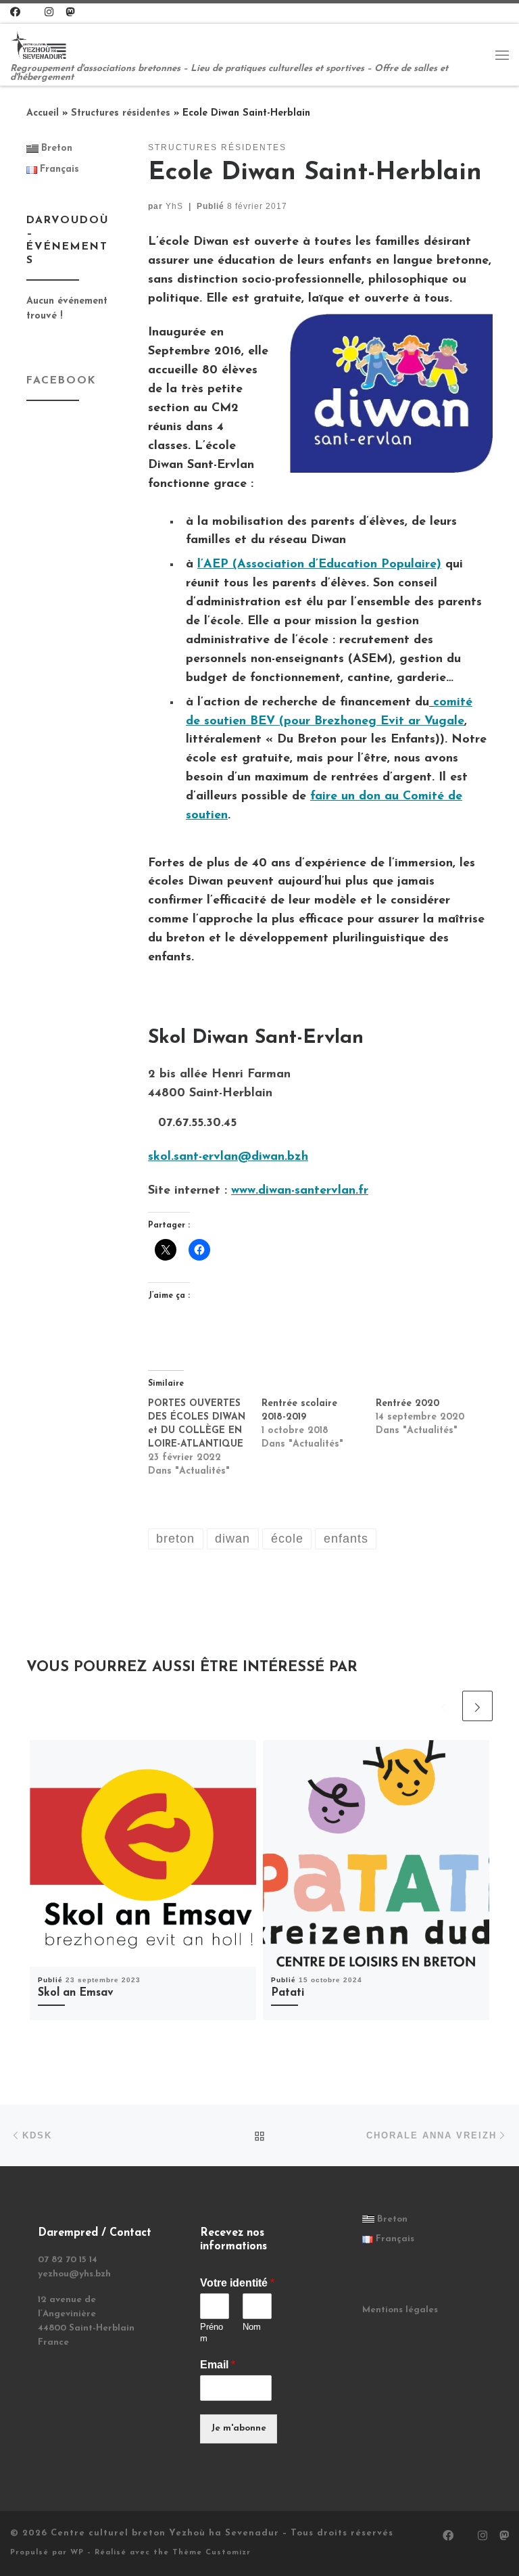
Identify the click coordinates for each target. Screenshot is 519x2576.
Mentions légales (400, 2310)
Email (218, 2365)
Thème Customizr (212, 2553)
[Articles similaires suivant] (477, 1706)
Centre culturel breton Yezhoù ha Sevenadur (165, 2533)
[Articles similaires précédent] (444, 1706)
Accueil (43, 113)
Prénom (212, 2333)
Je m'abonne (239, 2428)
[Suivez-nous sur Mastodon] (70, 13)
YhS (174, 206)
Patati (288, 1993)
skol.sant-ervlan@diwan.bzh (228, 1157)
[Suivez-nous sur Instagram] (49, 13)
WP (77, 2553)
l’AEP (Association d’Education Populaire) (319, 565)
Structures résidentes (121, 113)
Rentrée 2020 (407, 1404)
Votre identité (237, 2283)
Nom (252, 2327)
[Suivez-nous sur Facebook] (15, 13)
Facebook (61, 381)
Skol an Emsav (76, 1993)
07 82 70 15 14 (68, 2260)
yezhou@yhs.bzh (74, 2274)
